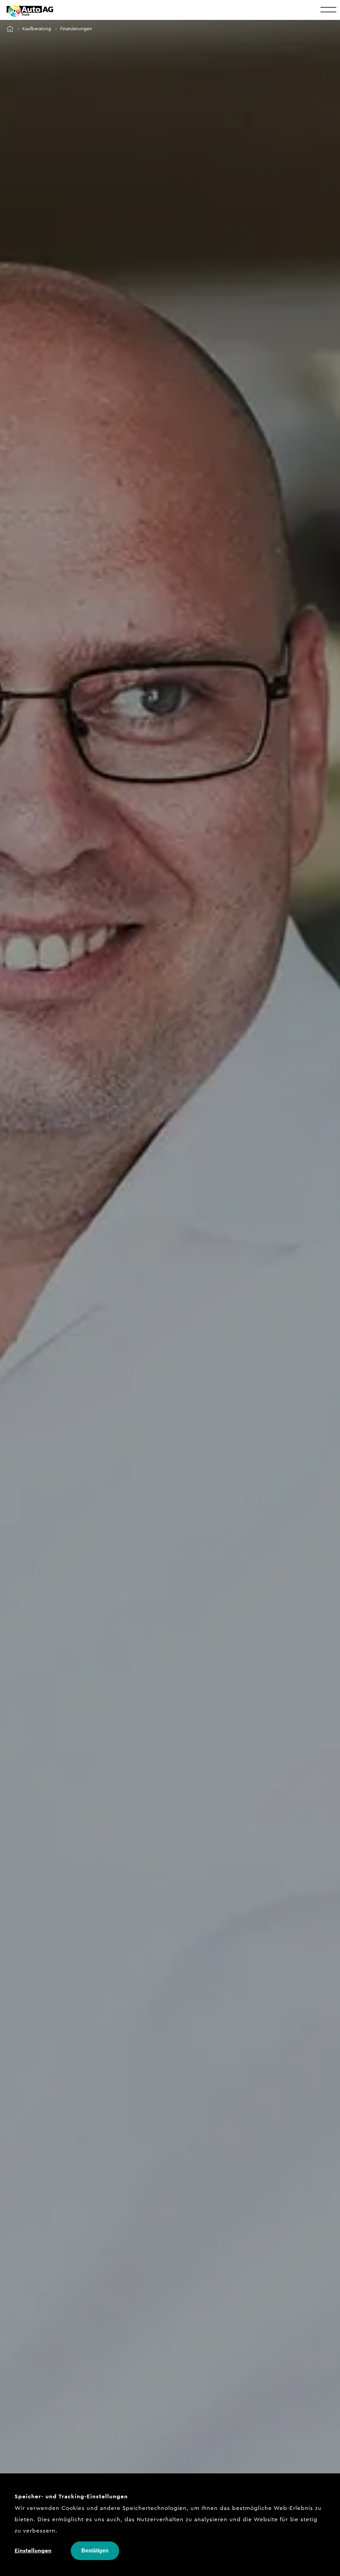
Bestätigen (95, 2551)
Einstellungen (33, 2550)
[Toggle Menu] (328, 9)
